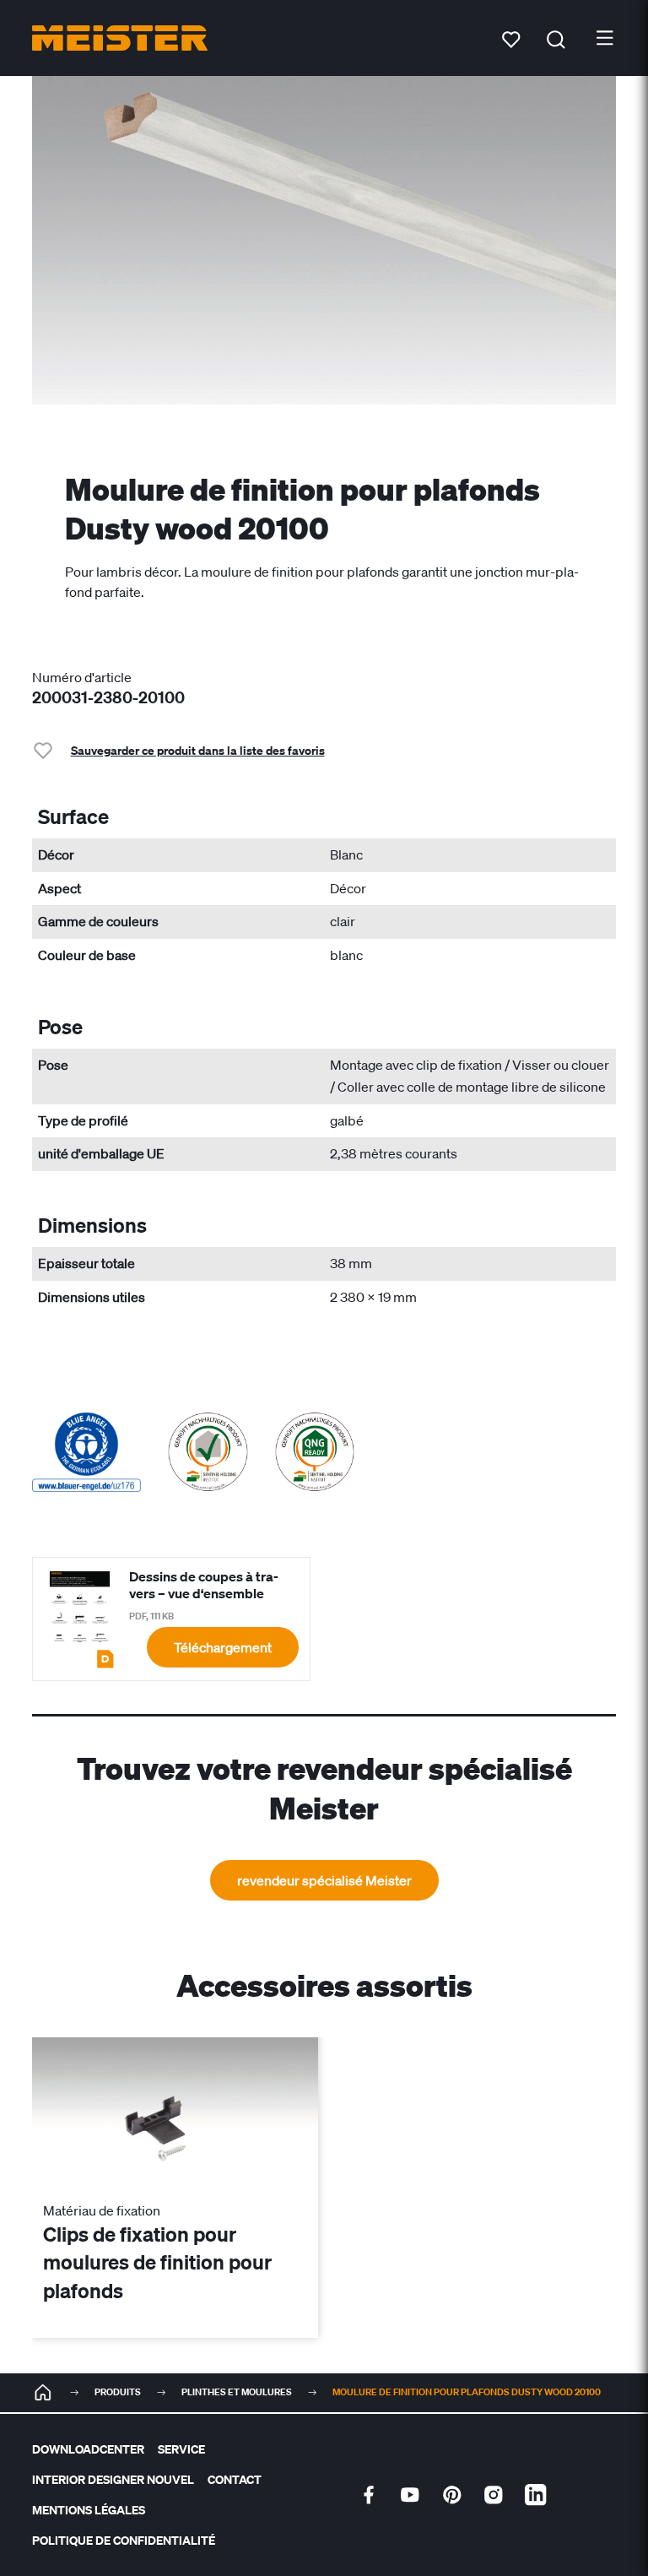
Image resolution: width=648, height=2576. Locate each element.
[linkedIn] (536, 2495)
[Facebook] (369, 2495)
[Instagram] (494, 2495)
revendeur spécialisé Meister (324, 1880)
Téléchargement (223, 1647)
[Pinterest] (452, 2495)
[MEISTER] (43, 2393)
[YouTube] (410, 2495)
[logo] (120, 38)
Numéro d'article (82, 677)
